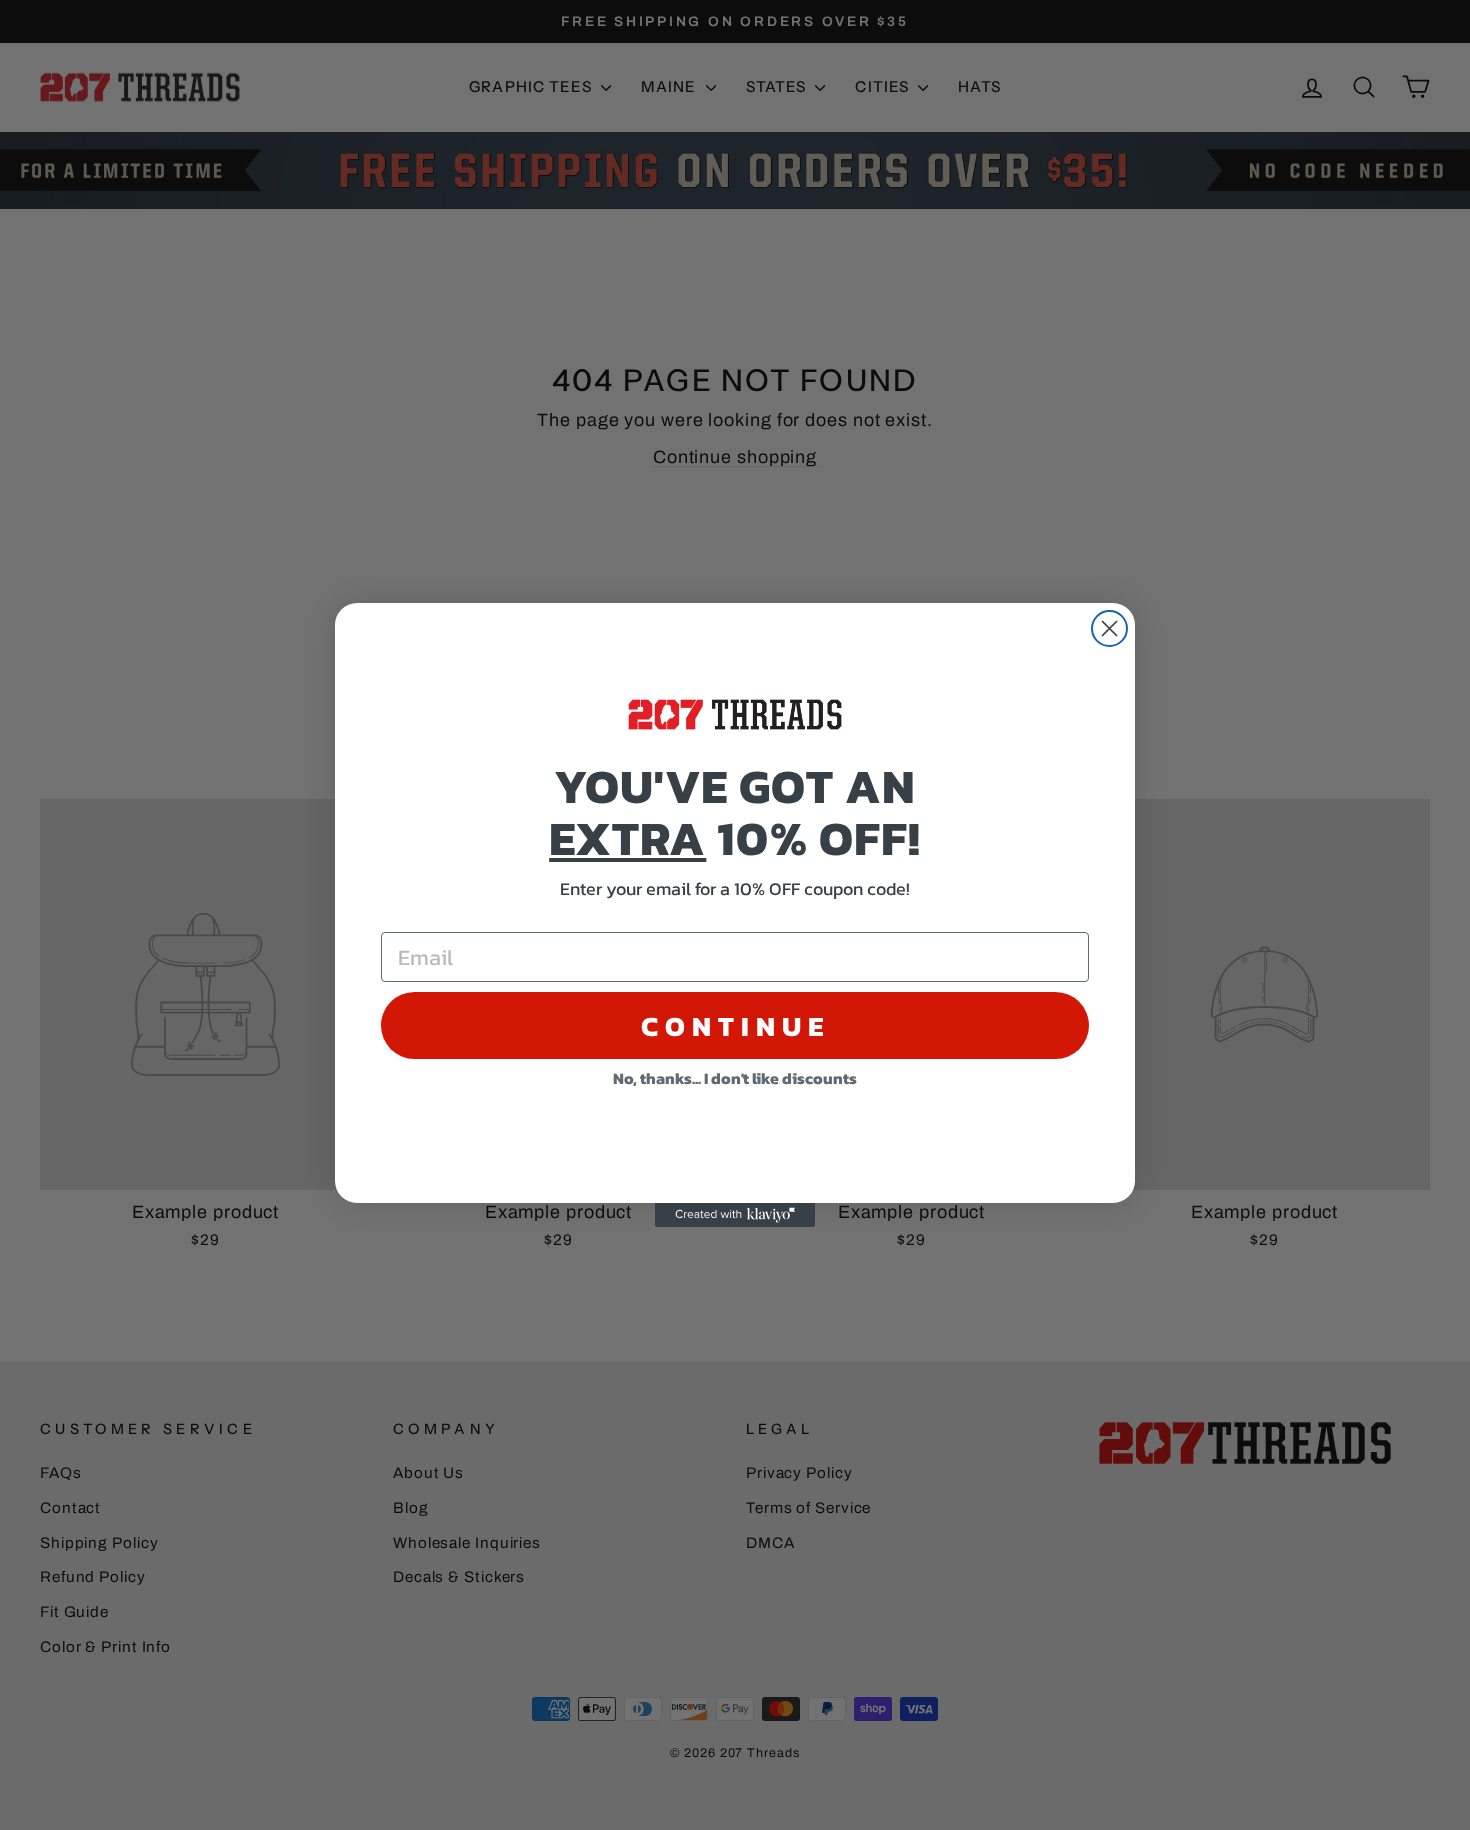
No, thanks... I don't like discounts (735, 1078)
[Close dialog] (1109, 628)
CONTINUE (735, 1026)
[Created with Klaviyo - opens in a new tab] (735, 1215)
